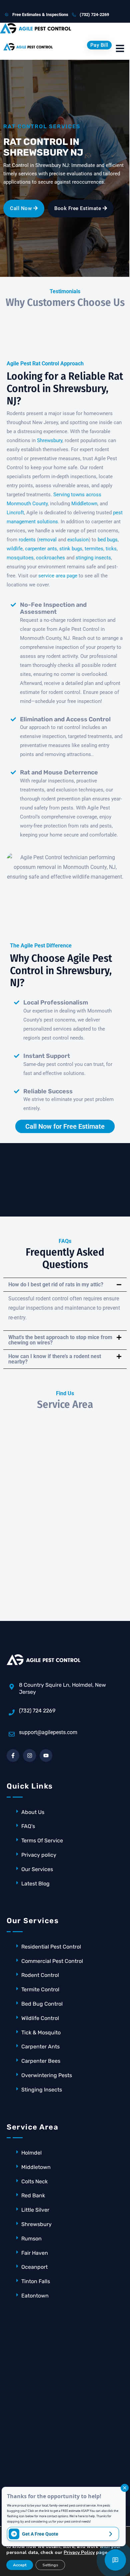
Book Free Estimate (78, 208)
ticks (111, 549)
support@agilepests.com (48, 1732)
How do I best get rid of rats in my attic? (56, 1284)
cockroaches (50, 558)
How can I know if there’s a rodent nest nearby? (55, 1359)
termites (94, 549)
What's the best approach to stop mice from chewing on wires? (60, 1340)
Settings (50, 2565)
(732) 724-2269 (94, 15)
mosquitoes (20, 558)
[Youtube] (46, 1756)
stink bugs (71, 549)
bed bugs (108, 540)
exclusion (78, 540)
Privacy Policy (79, 2552)
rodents (27, 540)
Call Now (22, 208)
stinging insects (93, 558)
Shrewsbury (50, 440)
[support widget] (115, 2560)
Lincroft (15, 513)
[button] (65, 1285)
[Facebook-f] (13, 1756)
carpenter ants (41, 549)
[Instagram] (29, 1756)
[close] (125, 2488)
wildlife (15, 549)
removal (48, 540)
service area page (58, 576)
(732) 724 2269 (37, 1711)
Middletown (84, 504)
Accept (20, 2565)
